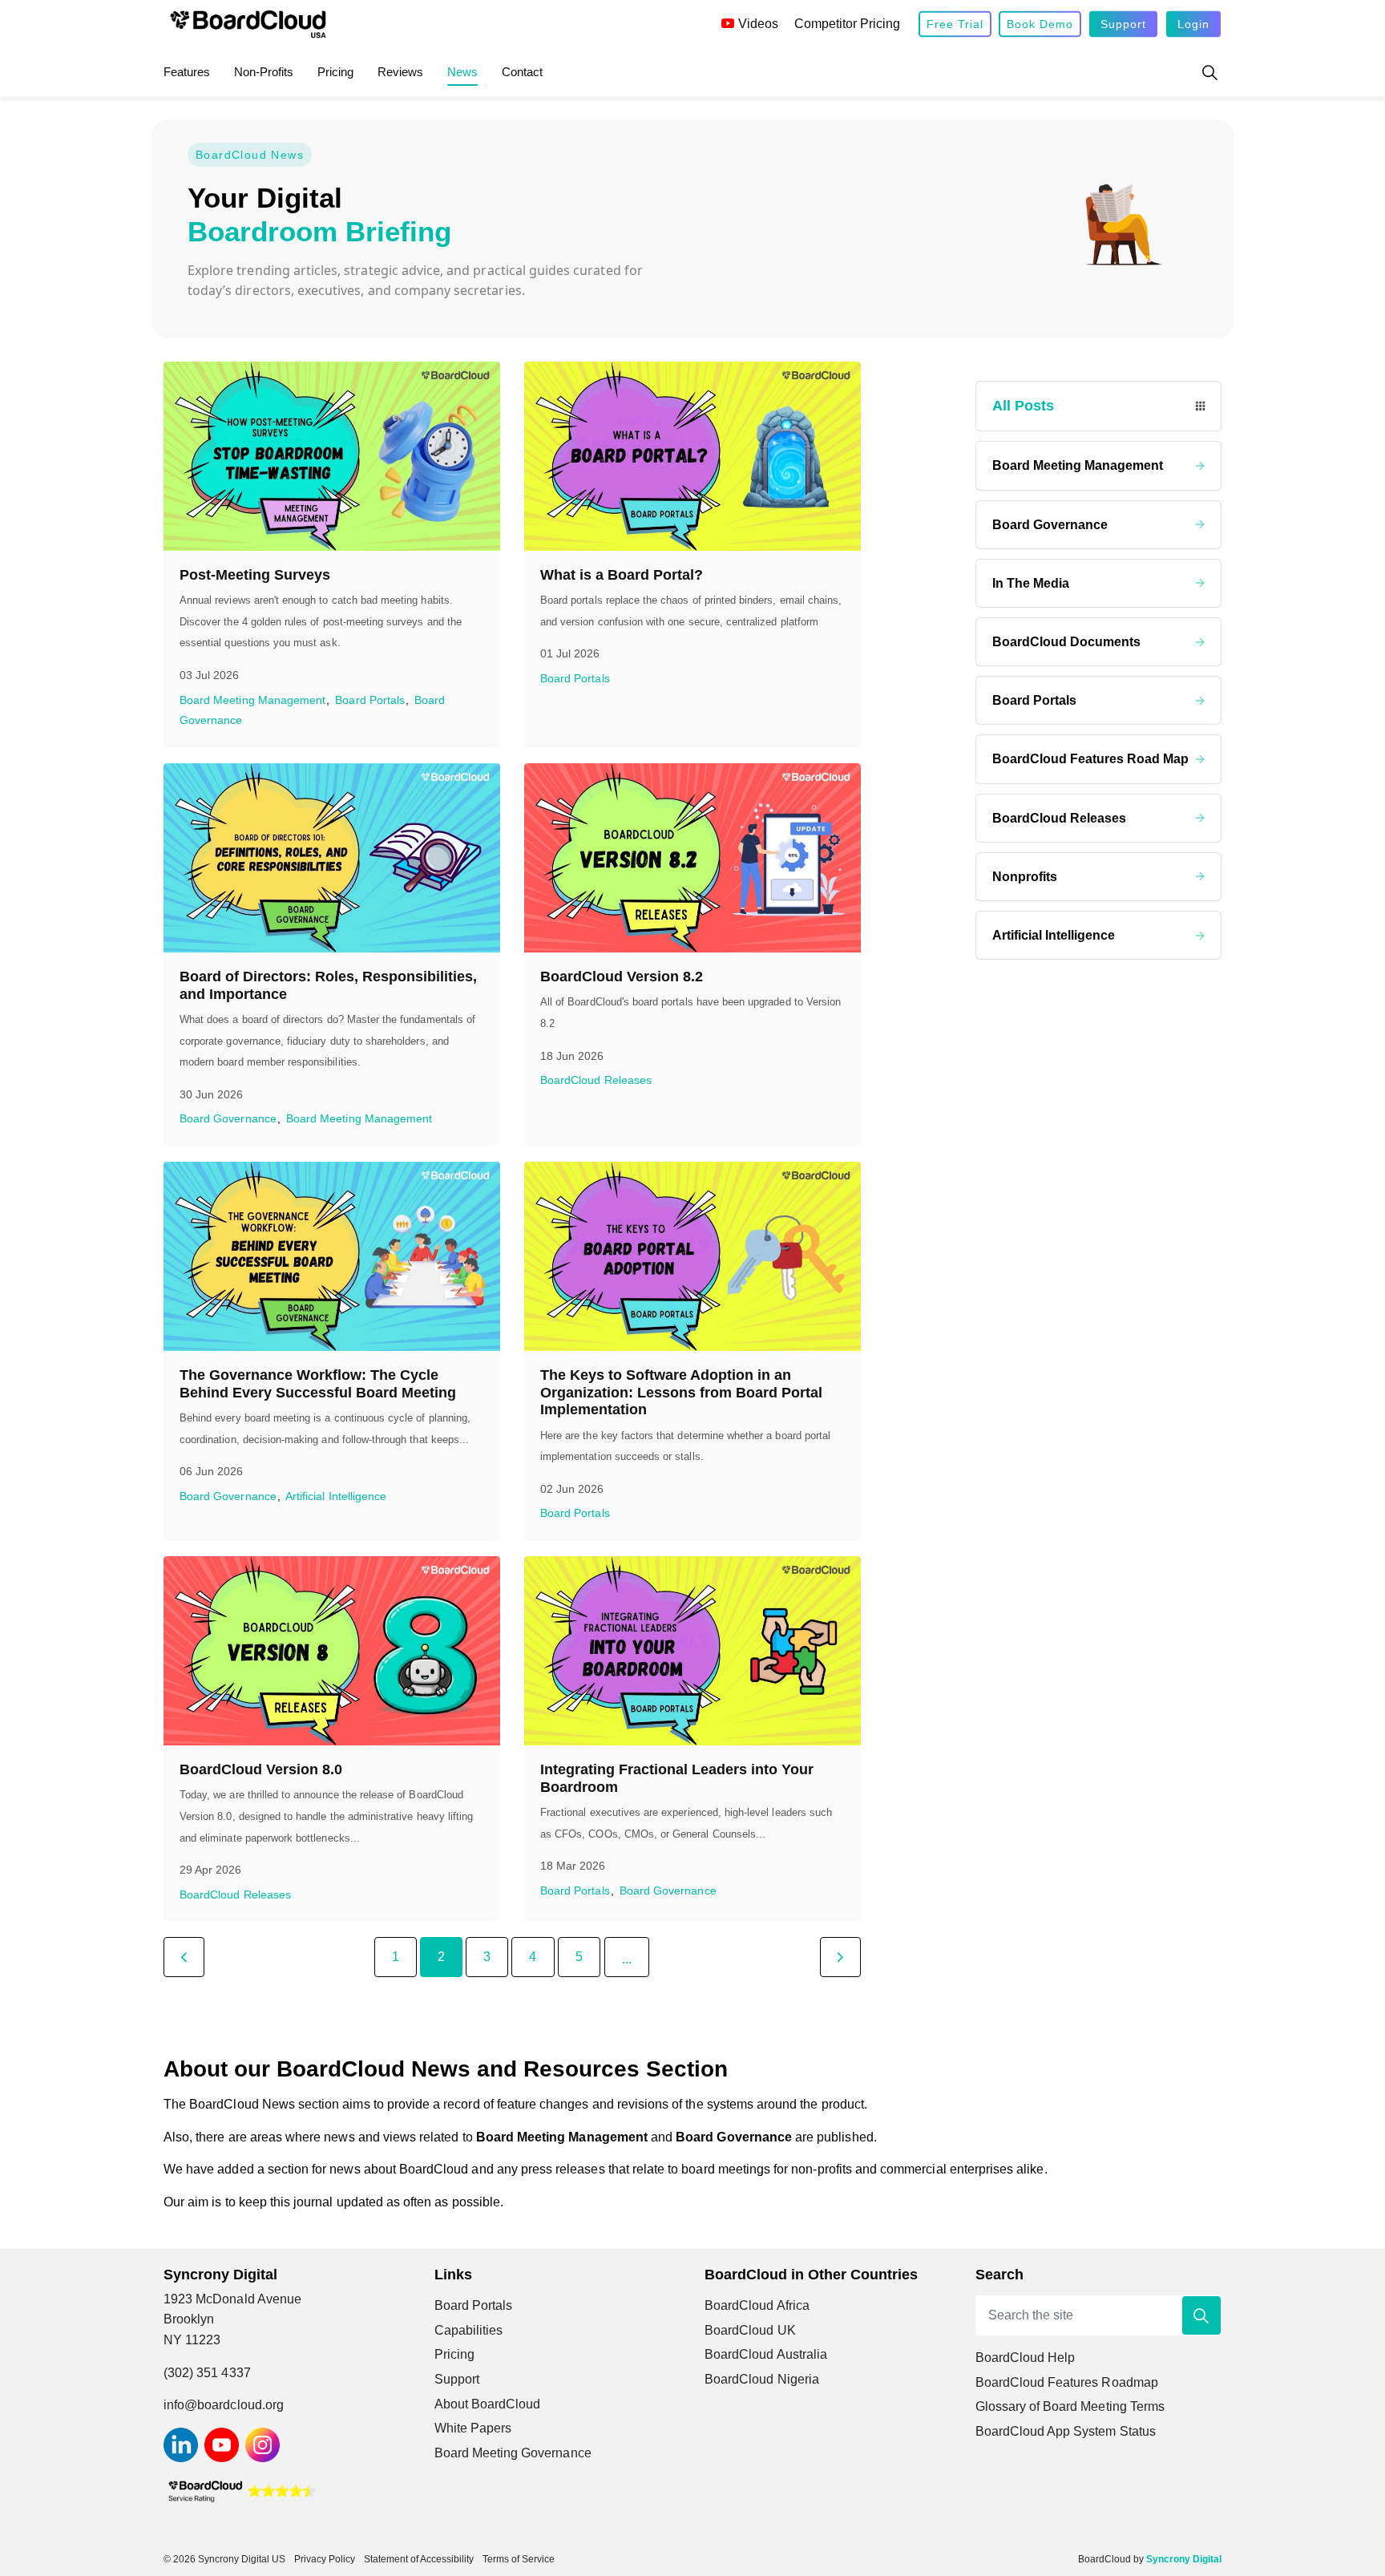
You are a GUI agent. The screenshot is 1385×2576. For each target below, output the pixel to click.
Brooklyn (189, 2319)
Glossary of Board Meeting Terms (1070, 2406)
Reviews (400, 72)
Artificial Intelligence (336, 1496)
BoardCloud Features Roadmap (1067, 2382)
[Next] (840, 1957)
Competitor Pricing (847, 24)
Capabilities (469, 2330)
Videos (758, 24)
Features (187, 72)
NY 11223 (192, 2340)
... (627, 1959)
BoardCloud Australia (766, 2354)
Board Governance (228, 1119)
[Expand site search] (1209, 72)
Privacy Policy (325, 2559)
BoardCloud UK (750, 2330)
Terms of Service (519, 2559)
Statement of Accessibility (419, 2559)
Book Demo (1040, 24)
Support (1123, 24)
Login (1193, 24)
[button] (1201, 2315)
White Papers (473, 2428)
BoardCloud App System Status (1066, 2431)
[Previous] (184, 1957)
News (462, 72)
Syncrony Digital (1184, 2559)
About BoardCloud (488, 2404)
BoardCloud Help (1026, 2358)
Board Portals (370, 700)
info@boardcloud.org (224, 2405)
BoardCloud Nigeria (762, 2379)
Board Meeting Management (252, 700)
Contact (522, 72)
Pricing (335, 72)
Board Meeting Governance (513, 2453)
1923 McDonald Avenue (236, 2299)
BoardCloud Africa (757, 2305)
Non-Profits (264, 72)
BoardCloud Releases (596, 1080)
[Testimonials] (242, 2490)
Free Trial (955, 24)
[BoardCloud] (248, 24)
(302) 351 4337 (207, 2373)
